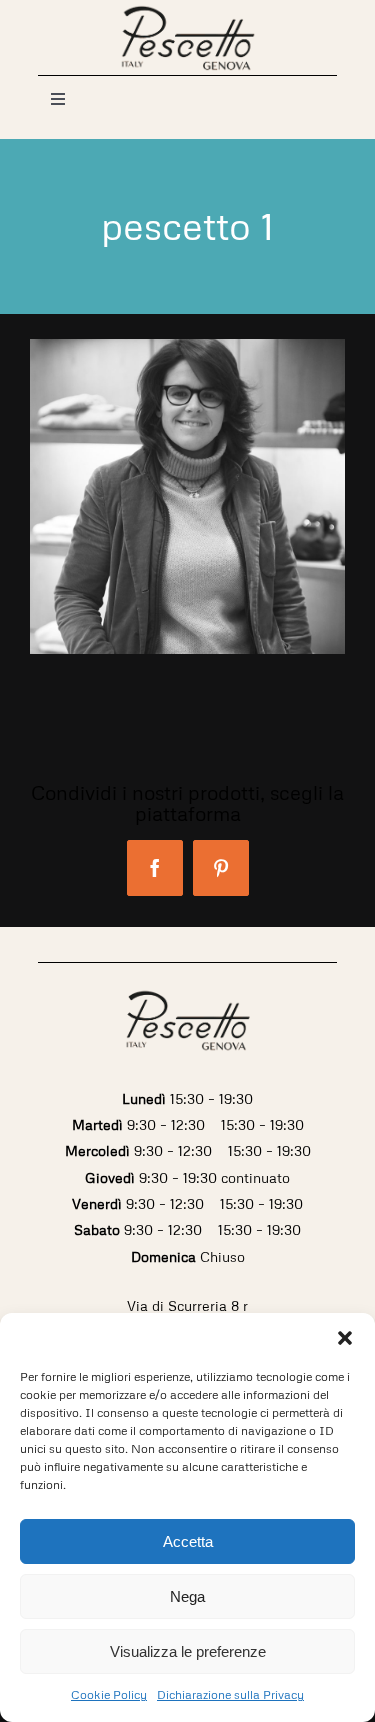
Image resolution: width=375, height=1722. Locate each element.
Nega (187, 1596)
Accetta (188, 1541)
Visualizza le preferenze (188, 1651)
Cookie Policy (109, 1694)
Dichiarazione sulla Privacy (230, 1694)
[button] (345, 1338)
